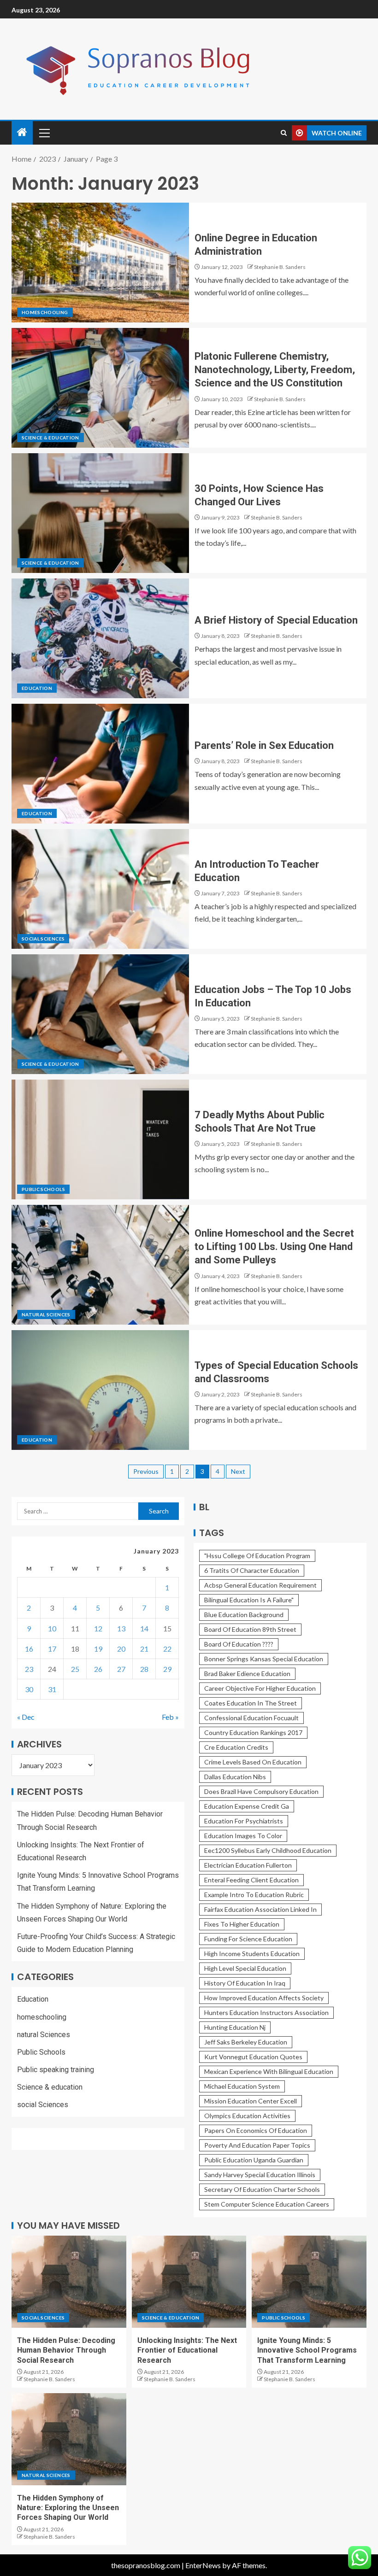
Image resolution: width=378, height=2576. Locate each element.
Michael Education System (242, 2086)
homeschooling (45, 312)
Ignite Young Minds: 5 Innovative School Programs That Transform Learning (307, 2350)
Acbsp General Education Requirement (260, 1585)
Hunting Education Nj (235, 2027)
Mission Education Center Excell (251, 2101)
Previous (146, 1471)
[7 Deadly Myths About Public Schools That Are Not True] (100, 1139)
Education (37, 688)
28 (144, 1669)
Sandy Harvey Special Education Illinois (260, 2175)
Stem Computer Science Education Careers (267, 2204)
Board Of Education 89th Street (250, 1629)
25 (75, 1669)
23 (29, 1669)
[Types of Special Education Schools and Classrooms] (100, 1390)
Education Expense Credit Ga (247, 1806)
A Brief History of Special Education (276, 620)
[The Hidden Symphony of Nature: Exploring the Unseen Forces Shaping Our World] (69, 2439)
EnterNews (203, 2565)
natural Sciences (46, 1314)
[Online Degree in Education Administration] (100, 263)
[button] (44, 133)
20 (121, 1649)
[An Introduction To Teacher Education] (100, 889)
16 (29, 1649)
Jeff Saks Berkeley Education (246, 2042)
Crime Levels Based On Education (253, 1762)
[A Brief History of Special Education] (100, 638)
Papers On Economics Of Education (256, 2130)
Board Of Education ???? (239, 1644)
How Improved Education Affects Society (264, 1998)
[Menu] (44, 133)
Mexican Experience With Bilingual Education (269, 2071)
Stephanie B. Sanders (280, 267)
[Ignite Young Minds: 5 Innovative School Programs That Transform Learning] (309, 2282)
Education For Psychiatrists (244, 1821)
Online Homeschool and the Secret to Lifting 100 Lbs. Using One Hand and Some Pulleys (274, 1247)
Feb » (170, 1717)
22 (167, 1649)
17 (52, 1649)
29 (167, 1669)
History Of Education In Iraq (245, 1983)
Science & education (50, 438)
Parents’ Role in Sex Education (264, 745)
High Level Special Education (245, 1968)
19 (98, 1649)
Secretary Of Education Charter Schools (262, 2189)
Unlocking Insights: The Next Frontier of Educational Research (187, 2350)
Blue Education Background (244, 1615)
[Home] (22, 132)
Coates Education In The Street (251, 1703)
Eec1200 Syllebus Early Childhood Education (268, 1850)
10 (52, 1628)
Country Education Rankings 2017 (253, 1732)
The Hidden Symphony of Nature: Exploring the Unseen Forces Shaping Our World (68, 2508)
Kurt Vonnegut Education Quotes (253, 2057)
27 (121, 1669)
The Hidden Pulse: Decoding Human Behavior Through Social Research (66, 2350)
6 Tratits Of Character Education (252, 1570)
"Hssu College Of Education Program (257, 1556)
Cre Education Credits (236, 1747)
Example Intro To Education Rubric (254, 1895)
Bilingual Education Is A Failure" (249, 1600)
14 (144, 1628)
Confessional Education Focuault (251, 1718)
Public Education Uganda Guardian (254, 2160)
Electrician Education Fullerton (248, 1865)
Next (238, 1471)
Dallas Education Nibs (235, 1777)
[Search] (284, 133)
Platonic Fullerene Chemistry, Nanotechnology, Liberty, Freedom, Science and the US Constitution (275, 370)
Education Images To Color (243, 1836)
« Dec (26, 1717)
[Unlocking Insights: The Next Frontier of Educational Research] (189, 2282)
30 (29, 1689)
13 (121, 1628)
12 (98, 1628)
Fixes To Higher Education (242, 1924)
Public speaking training (56, 2070)
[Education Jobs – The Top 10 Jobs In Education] (100, 1014)
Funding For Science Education (248, 1939)
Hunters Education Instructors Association (266, 2012)
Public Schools (43, 1189)
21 (144, 1649)
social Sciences (43, 939)
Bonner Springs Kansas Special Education (264, 1659)
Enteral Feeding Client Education (251, 1880)
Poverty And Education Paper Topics (257, 2145)
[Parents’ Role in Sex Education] (100, 764)
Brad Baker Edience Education (247, 1674)
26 (98, 1669)
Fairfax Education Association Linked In (260, 1909)
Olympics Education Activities (247, 2116)
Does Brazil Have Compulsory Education (261, 1791)
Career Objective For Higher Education (260, 1688)
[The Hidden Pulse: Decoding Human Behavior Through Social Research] (69, 2282)
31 (52, 1689)
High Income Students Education (252, 1954)
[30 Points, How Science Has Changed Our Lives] (100, 513)
